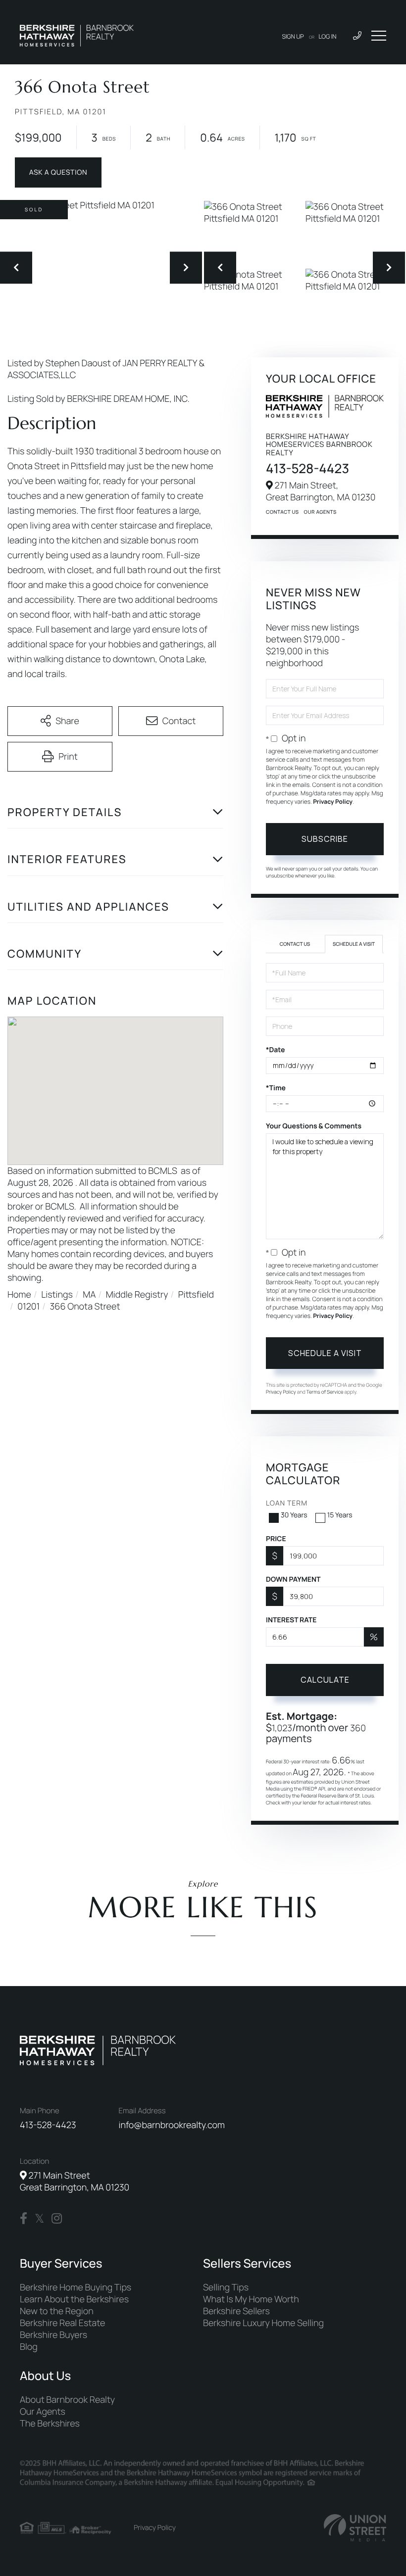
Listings (57, 1295)
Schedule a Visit (354, 944)
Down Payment (293, 1580)
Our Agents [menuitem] (43, 2412)
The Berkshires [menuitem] (50, 2424)
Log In (328, 36)
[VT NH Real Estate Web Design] (355, 2528)
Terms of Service (325, 1392)
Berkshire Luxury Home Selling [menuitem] (263, 2323)
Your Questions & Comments (314, 1126)
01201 (28, 1307)
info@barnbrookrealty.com (172, 2125)
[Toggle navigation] (379, 36)
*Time (276, 1088)
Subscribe (325, 839)
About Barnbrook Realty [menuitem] (67, 2400)
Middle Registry (137, 1295)
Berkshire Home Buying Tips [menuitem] (76, 2287)
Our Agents (320, 512)
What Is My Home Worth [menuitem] (251, 2299)
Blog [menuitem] (29, 2347)
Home (19, 1295)
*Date (275, 1050)
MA (89, 1295)
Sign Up (293, 36)
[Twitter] (39, 2219)
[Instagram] (57, 2219)
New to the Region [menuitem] (57, 2311)
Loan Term (287, 1503)
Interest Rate (291, 1620)
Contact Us (282, 512)
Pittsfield (196, 1295)
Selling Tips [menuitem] (226, 2287)
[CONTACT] (58, 172)
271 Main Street (75, 2182)
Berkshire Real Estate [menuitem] (62, 2323)
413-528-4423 (307, 468)
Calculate (325, 1680)
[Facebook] (24, 2219)
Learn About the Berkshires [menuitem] (74, 2299)
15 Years (340, 1515)
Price (276, 1539)
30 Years (294, 1515)
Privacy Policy (333, 802)
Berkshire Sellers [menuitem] (236, 2311)
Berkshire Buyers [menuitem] (53, 2335)
